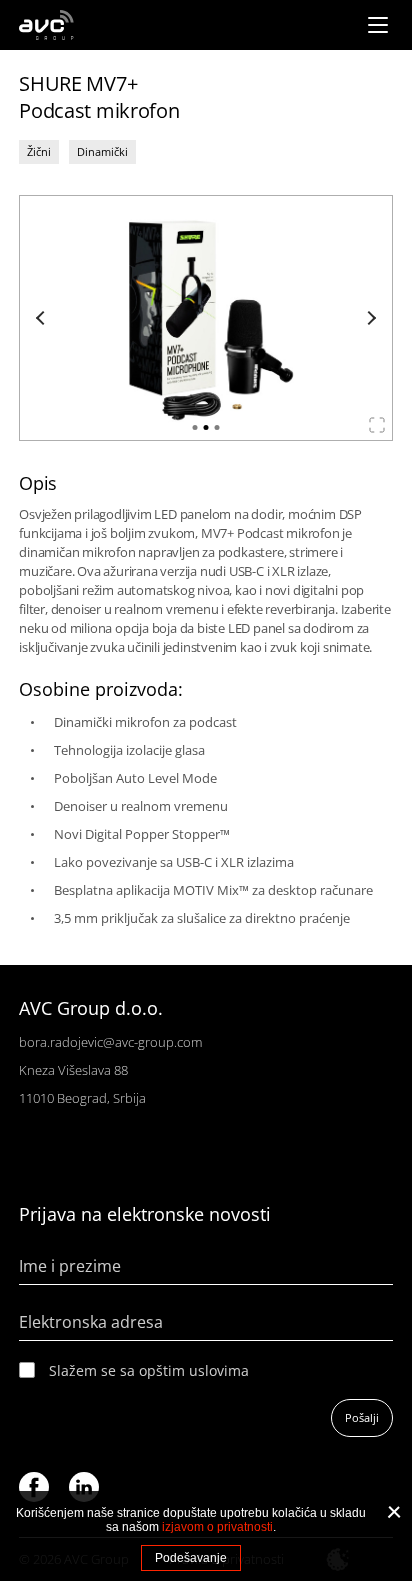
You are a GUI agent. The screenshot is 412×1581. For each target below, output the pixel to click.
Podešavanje (191, 1558)
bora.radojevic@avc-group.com (110, 1042)
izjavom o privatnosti (217, 1527)
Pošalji (362, 1417)
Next (369, 318)
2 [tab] (206, 427)
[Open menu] (378, 25)
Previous (43, 318)
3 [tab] (217, 427)
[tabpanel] (206, 318)
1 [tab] (195, 427)
